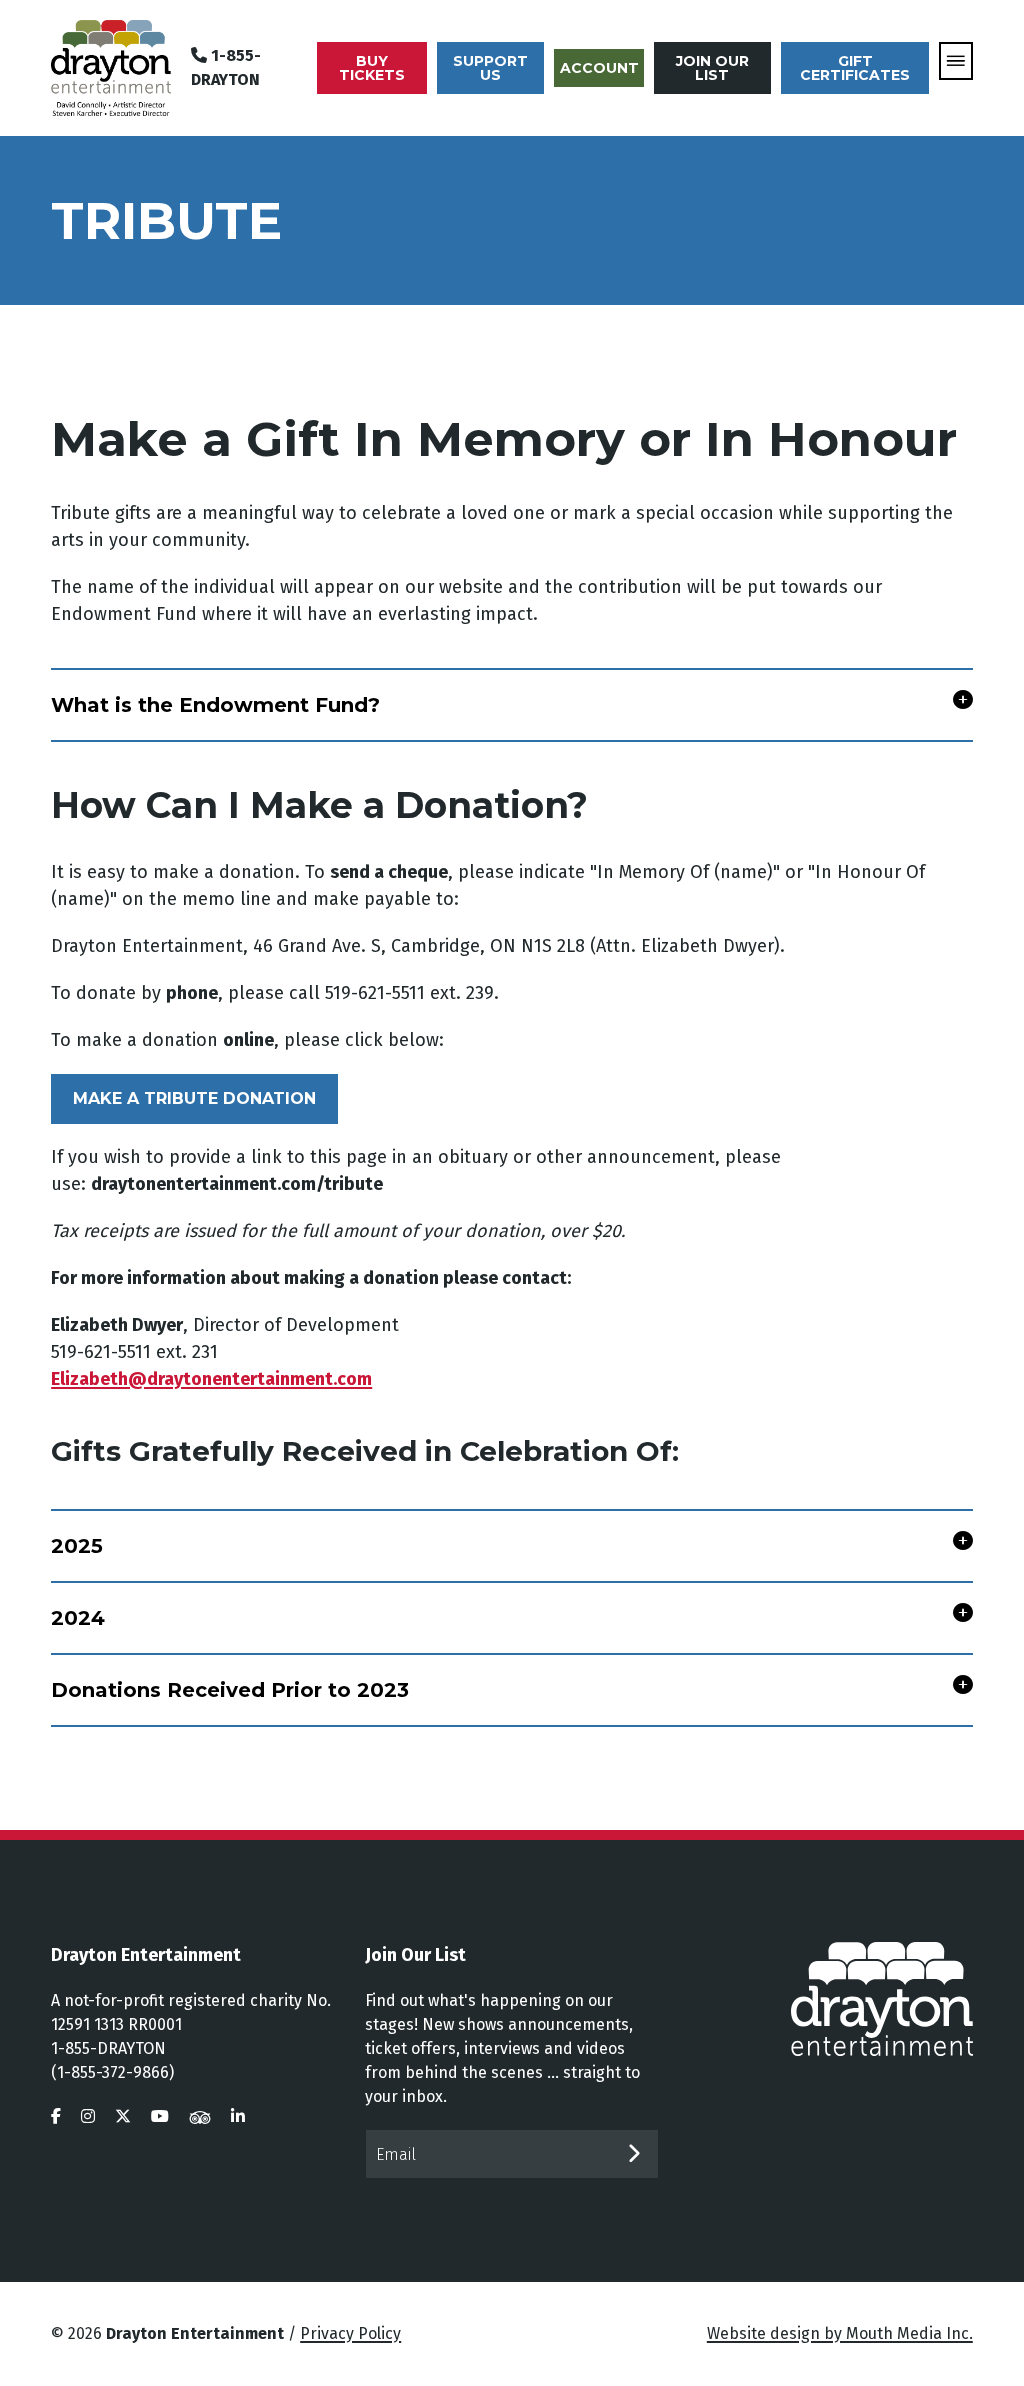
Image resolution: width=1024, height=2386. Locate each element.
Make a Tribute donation (194, 1098)
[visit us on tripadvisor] (200, 2116)
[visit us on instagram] (88, 2116)
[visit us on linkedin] (238, 2116)
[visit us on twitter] (123, 2116)
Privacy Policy (350, 2333)
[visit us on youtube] (160, 2116)
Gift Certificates (855, 68)
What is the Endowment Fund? (215, 705)
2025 (77, 1546)
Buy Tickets (372, 68)
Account (599, 68)
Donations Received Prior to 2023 (230, 1690)
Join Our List (712, 68)
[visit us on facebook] (56, 2116)
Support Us (490, 68)
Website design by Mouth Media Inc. (840, 2333)
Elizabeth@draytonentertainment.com (211, 1379)
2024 (78, 1618)
